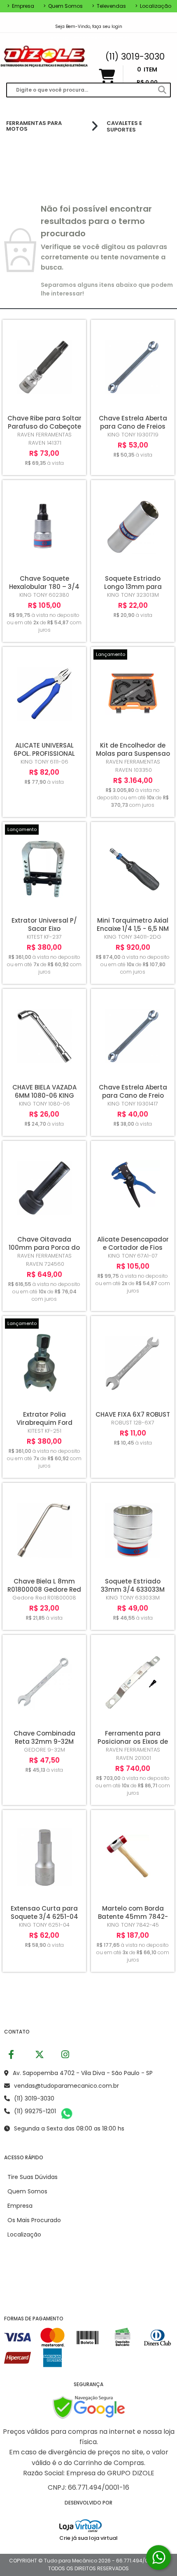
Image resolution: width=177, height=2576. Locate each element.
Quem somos (63, 6)
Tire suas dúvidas (33, 2177)
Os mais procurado (34, 2220)
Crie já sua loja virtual (88, 2538)
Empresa (21, 6)
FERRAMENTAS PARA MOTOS (34, 126)
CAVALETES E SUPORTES (124, 126)
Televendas (109, 6)
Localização (153, 6)
